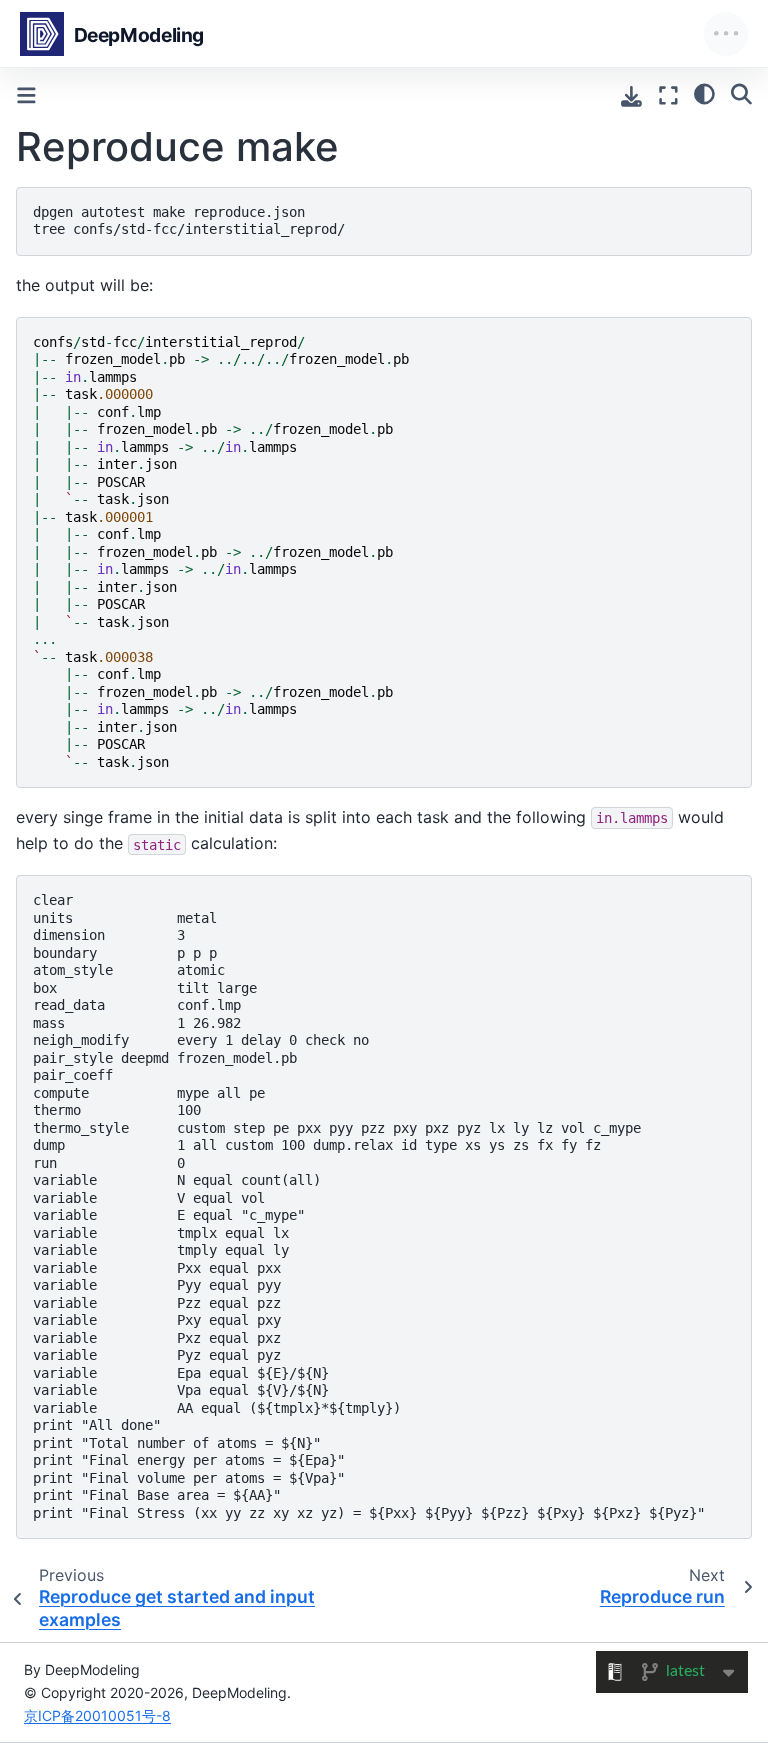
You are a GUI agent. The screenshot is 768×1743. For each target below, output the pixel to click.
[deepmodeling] (116, 34)
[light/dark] (704, 93)
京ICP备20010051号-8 (97, 1715)
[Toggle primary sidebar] (26, 95)
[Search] (741, 93)
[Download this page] (631, 96)
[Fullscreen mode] (668, 95)
